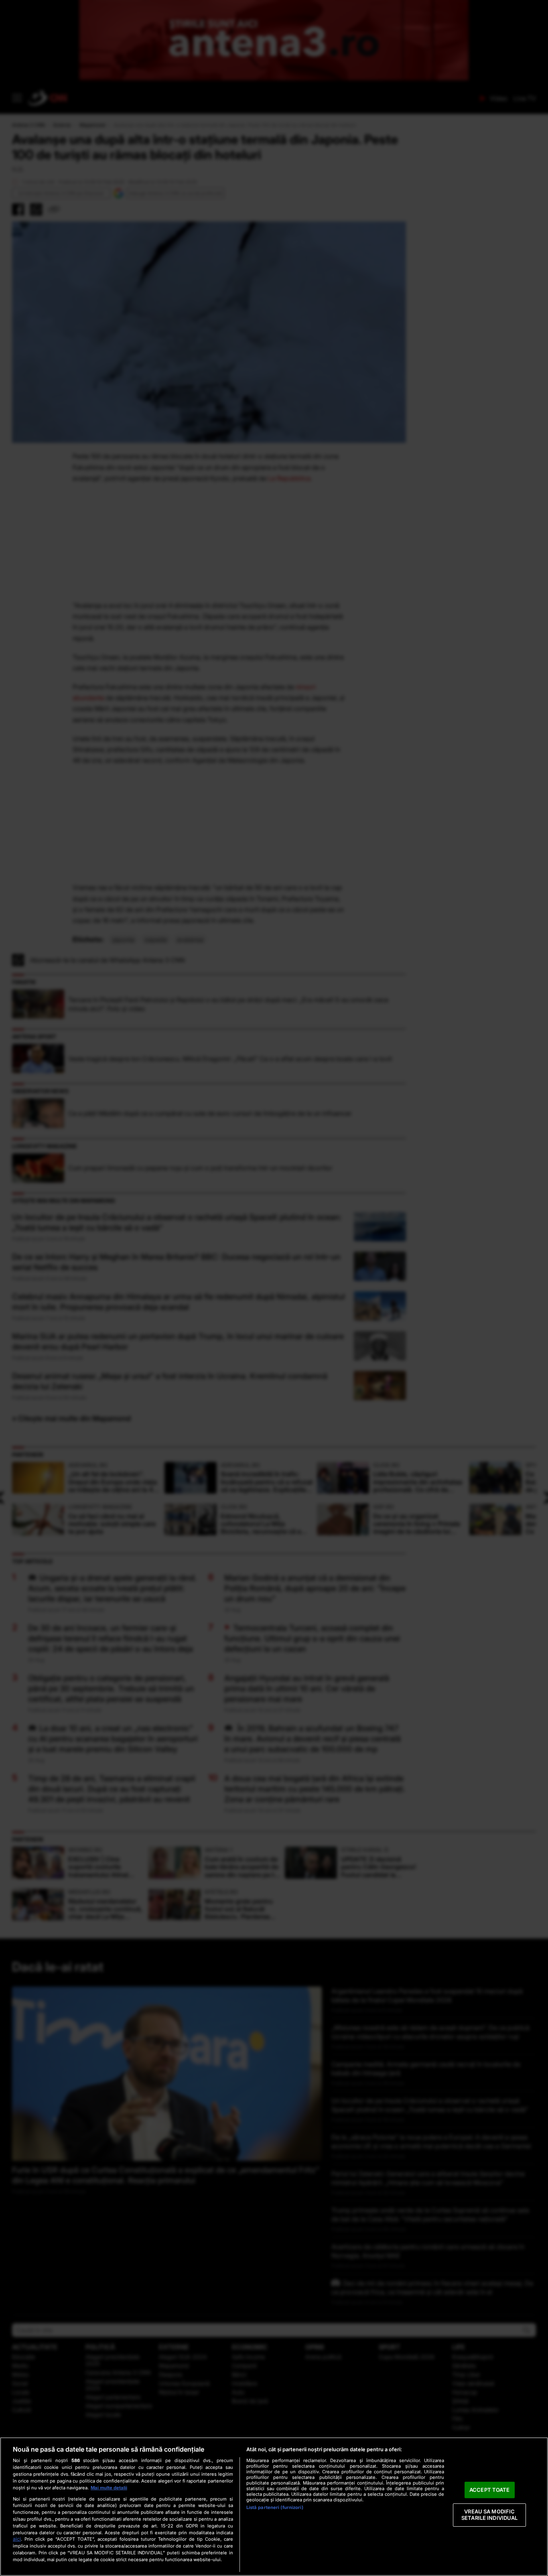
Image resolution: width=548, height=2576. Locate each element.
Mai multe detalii (109, 2488)
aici (17, 2539)
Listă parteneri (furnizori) (275, 2507)
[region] (274, 2507)
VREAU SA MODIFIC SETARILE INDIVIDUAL (489, 2515)
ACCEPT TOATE (490, 2490)
